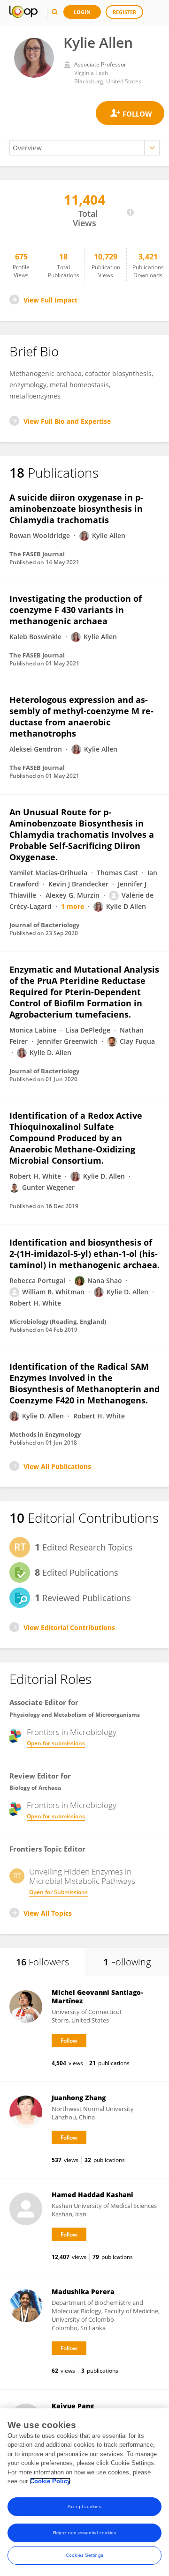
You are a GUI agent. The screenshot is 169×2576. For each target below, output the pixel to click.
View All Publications (57, 1466)
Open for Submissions (58, 1892)
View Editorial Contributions (69, 1628)
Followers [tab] (42, 1962)
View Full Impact (50, 300)
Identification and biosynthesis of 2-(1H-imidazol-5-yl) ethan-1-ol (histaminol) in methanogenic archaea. (84, 1254)
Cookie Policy (50, 2481)
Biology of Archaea (35, 1788)
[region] (84, 2492)
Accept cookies (84, 2506)
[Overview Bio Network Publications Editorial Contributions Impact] (84, 148)
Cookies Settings (84, 2555)
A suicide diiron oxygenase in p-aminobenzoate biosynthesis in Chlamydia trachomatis (76, 509)
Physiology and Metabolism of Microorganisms (75, 1715)
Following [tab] (127, 1962)
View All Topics (48, 1913)
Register (124, 12)
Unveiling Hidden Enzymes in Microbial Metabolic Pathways (82, 1876)
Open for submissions (56, 1743)
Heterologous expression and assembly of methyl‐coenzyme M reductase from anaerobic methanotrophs (81, 716)
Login (82, 12)
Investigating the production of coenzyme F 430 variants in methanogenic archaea (76, 610)
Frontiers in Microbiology (72, 1732)
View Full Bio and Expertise (67, 421)
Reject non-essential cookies (85, 2533)
